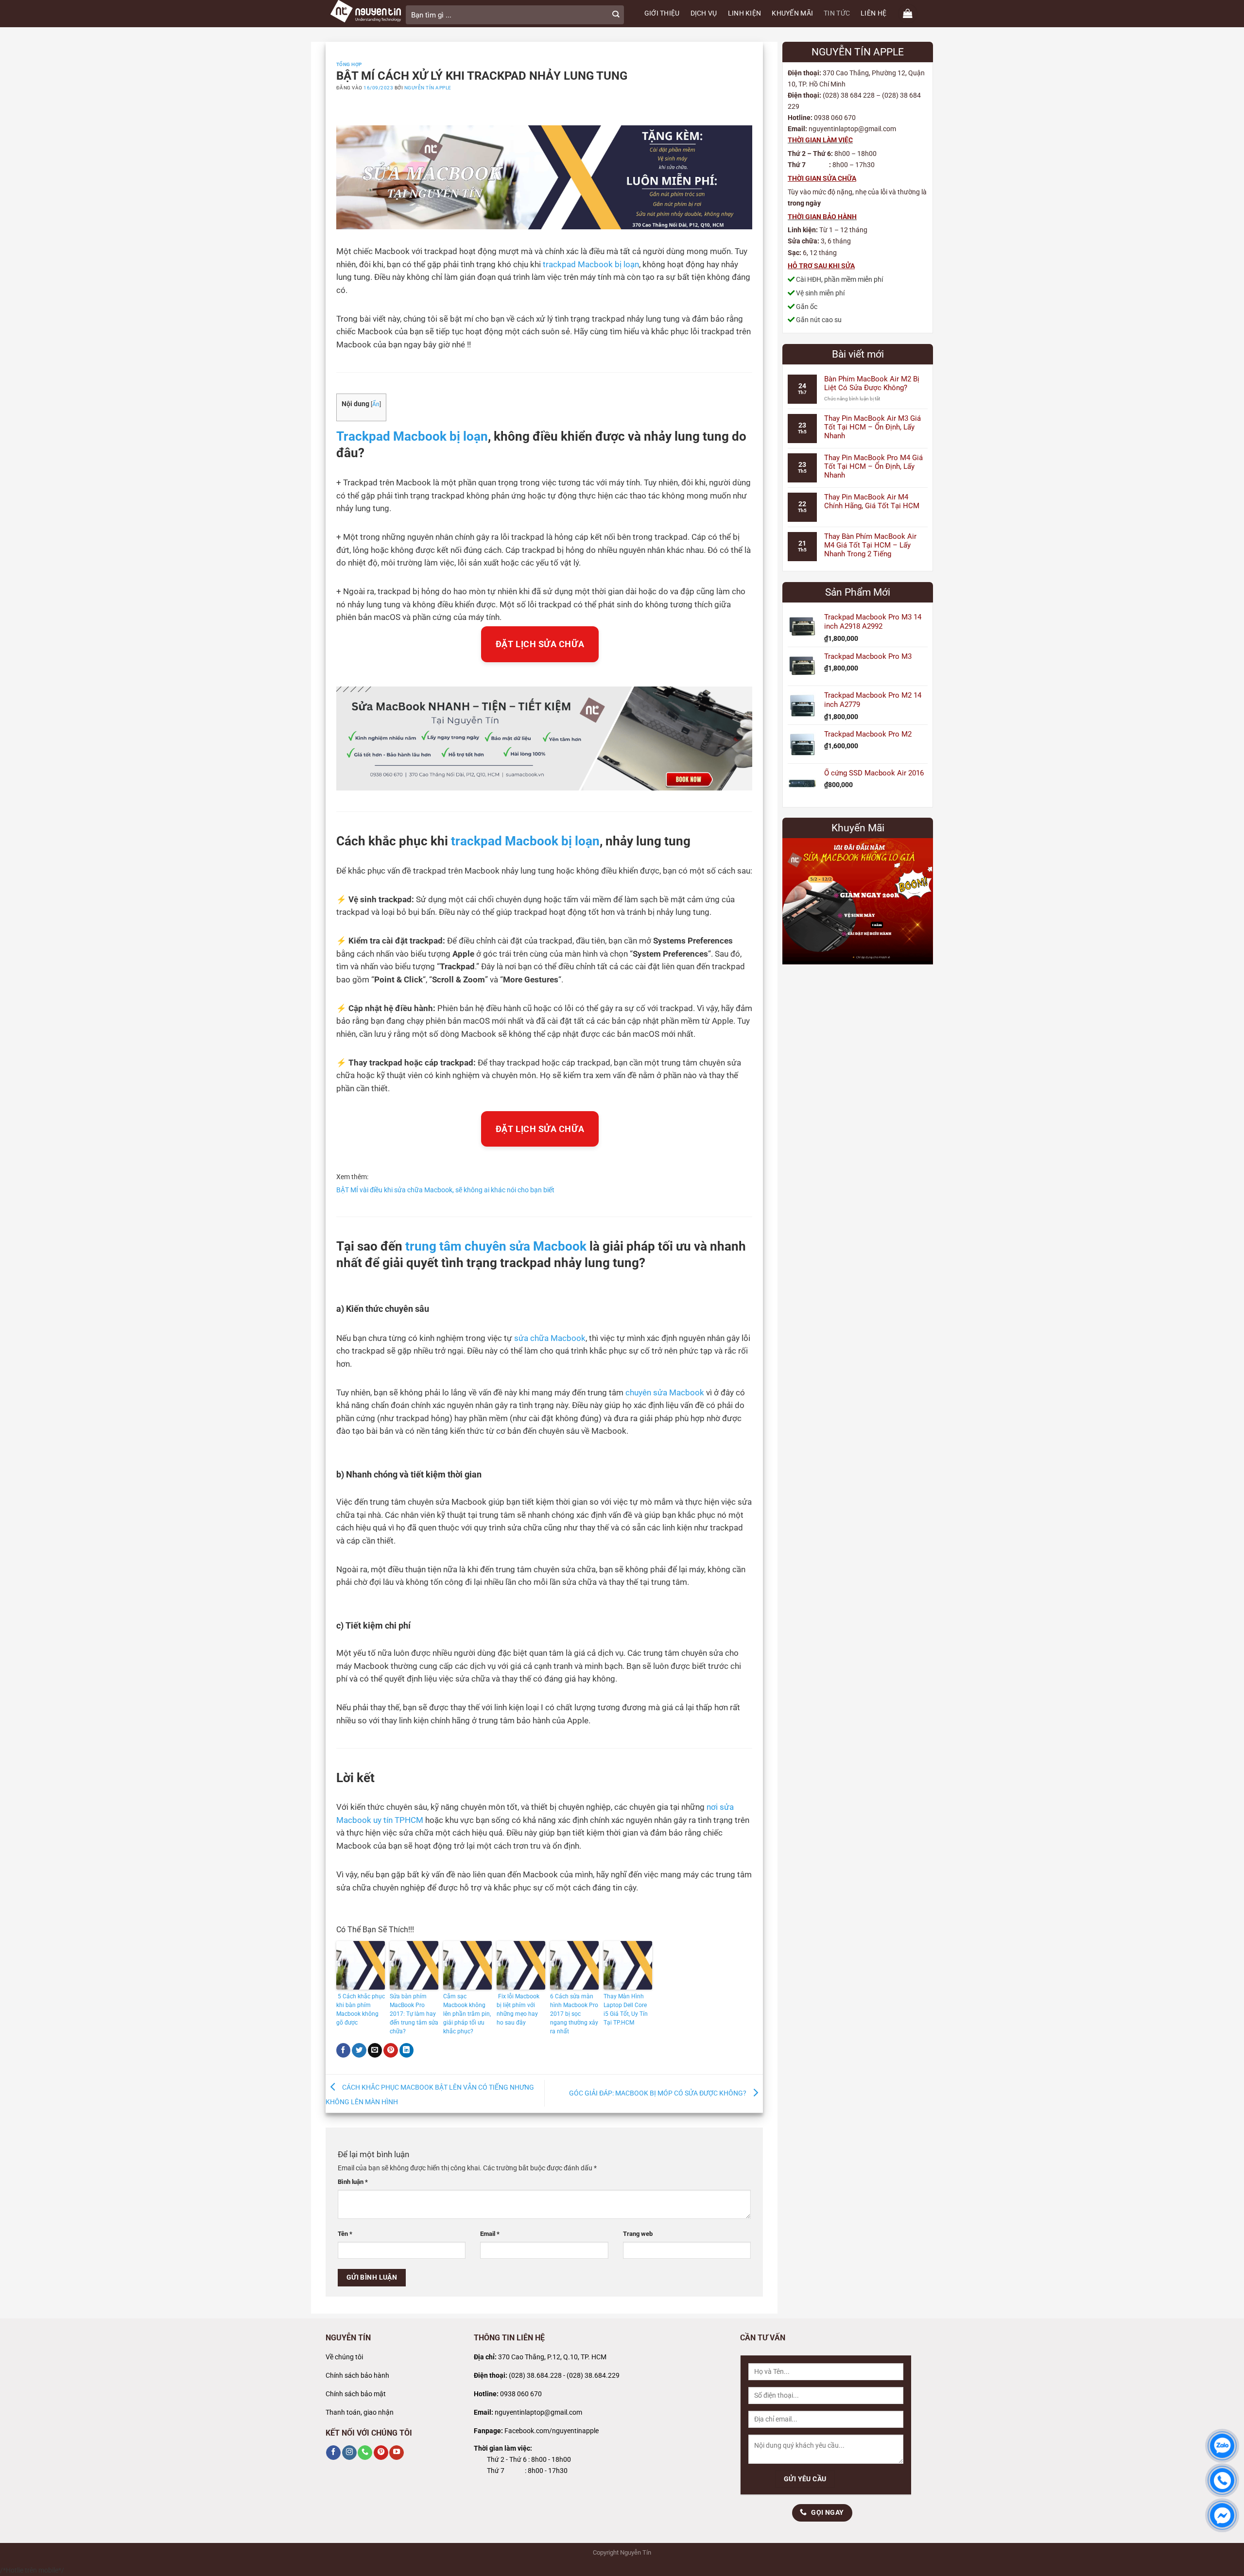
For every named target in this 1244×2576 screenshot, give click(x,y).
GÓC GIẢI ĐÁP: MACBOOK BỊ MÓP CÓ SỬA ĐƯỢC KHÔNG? (658, 2093)
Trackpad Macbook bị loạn (412, 436)
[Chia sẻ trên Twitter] (359, 2051)
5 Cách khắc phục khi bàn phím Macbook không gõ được (361, 2009)
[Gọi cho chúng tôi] (365, 2453)
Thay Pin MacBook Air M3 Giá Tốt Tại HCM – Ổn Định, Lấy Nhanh (873, 427)
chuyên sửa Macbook (665, 1393)
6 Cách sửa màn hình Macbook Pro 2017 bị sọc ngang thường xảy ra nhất (574, 2014)
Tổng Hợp (349, 64)
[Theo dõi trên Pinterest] (381, 2453)
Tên (345, 2234)
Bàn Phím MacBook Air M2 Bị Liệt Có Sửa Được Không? (872, 383)
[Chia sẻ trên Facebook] (344, 2051)
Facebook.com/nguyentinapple (552, 2431)
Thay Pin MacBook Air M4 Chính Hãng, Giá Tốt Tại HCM (872, 501)
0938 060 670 (521, 2394)
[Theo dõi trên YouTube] (397, 2453)
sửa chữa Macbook (550, 1338)
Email (490, 2234)
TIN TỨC (837, 13)
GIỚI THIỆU (662, 13)
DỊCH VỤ (704, 13)
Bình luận (353, 2182)
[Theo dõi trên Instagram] (349, 2453)
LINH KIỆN (745, 13)
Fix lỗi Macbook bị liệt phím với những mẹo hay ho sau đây (518, 2009)
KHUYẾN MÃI (792, 13)
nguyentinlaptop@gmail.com (538, 2413)
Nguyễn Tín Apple (428, 88)
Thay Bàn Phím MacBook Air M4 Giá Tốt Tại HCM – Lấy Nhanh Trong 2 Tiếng (870, 545)
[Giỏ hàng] (908, 14)
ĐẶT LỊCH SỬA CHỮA (540, 644)
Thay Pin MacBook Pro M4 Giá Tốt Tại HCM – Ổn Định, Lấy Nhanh (873, 466)
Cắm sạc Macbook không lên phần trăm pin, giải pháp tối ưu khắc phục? (467, 2014)
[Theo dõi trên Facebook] (333, 2453)
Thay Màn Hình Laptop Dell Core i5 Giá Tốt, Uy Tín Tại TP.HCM (626, 2009)
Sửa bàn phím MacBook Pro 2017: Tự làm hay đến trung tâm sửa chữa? (414, 2014)
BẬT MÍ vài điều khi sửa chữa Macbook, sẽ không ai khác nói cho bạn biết (445, 1190)
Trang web (638, 2234)
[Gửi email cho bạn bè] (375, 2051)
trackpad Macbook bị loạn (591, 265)
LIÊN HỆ (873, 13)
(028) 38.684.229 (593, 2376)
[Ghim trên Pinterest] (391, 2051)
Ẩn (376, 404)
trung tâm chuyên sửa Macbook (496, 1246)
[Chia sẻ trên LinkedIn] (407, 2051)
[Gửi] (616, 15)
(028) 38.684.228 (535, 2376)
